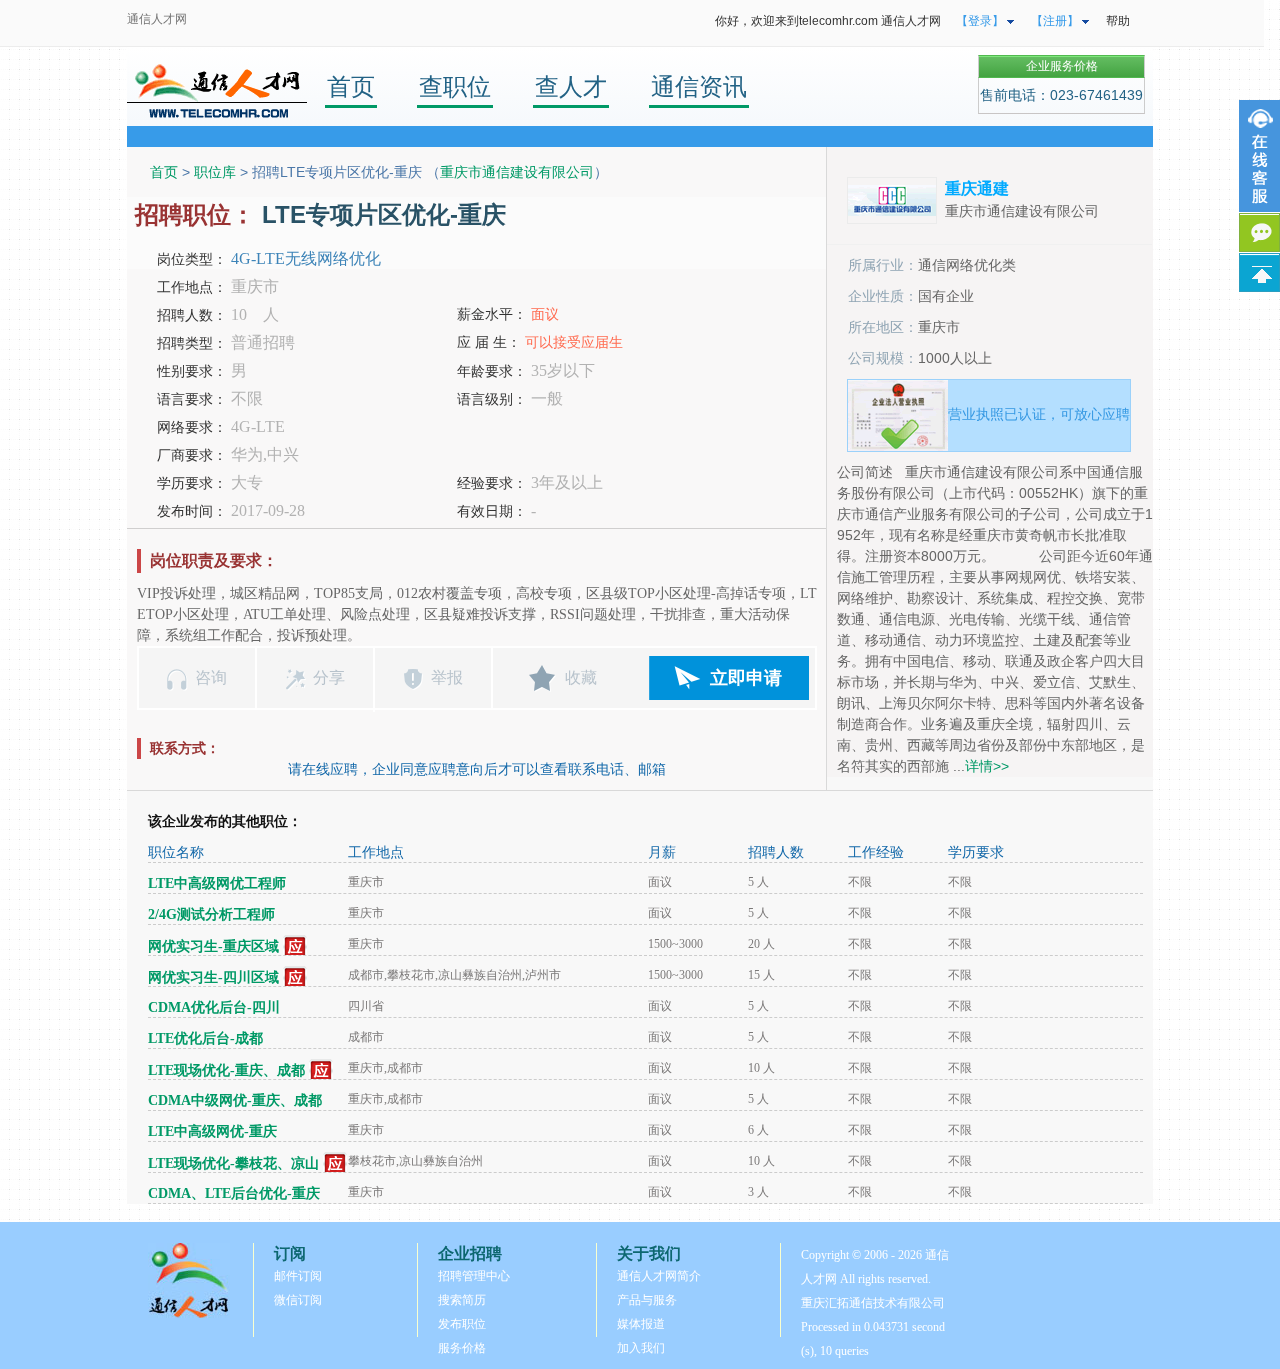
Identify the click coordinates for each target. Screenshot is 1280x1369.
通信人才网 (157, 19)
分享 (329, 677)
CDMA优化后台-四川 (214, 1007)
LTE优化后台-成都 (205, 1038)
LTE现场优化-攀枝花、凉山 (233, 1163)
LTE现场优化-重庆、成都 (226, 1070)
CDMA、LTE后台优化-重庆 (234, 1193)
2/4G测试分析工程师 (211, 914)
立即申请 (746, 678)
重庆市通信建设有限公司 (517, 172)
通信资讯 (699, 86)
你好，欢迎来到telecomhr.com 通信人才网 (828, 21)
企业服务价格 (1062, 66)
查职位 (455, 86)
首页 (351, 86)
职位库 (215, 172)
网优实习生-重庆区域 (213, 946)
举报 (447, 677)
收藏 (581, 677)
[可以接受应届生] (295, 946)
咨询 (211, 677)
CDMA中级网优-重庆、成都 (235, 1100)
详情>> (987, 766)
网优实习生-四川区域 (213, 977)
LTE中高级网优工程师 (217, 883)
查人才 (571, 86)
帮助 (1118, 21)
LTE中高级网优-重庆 (212, 1131)
